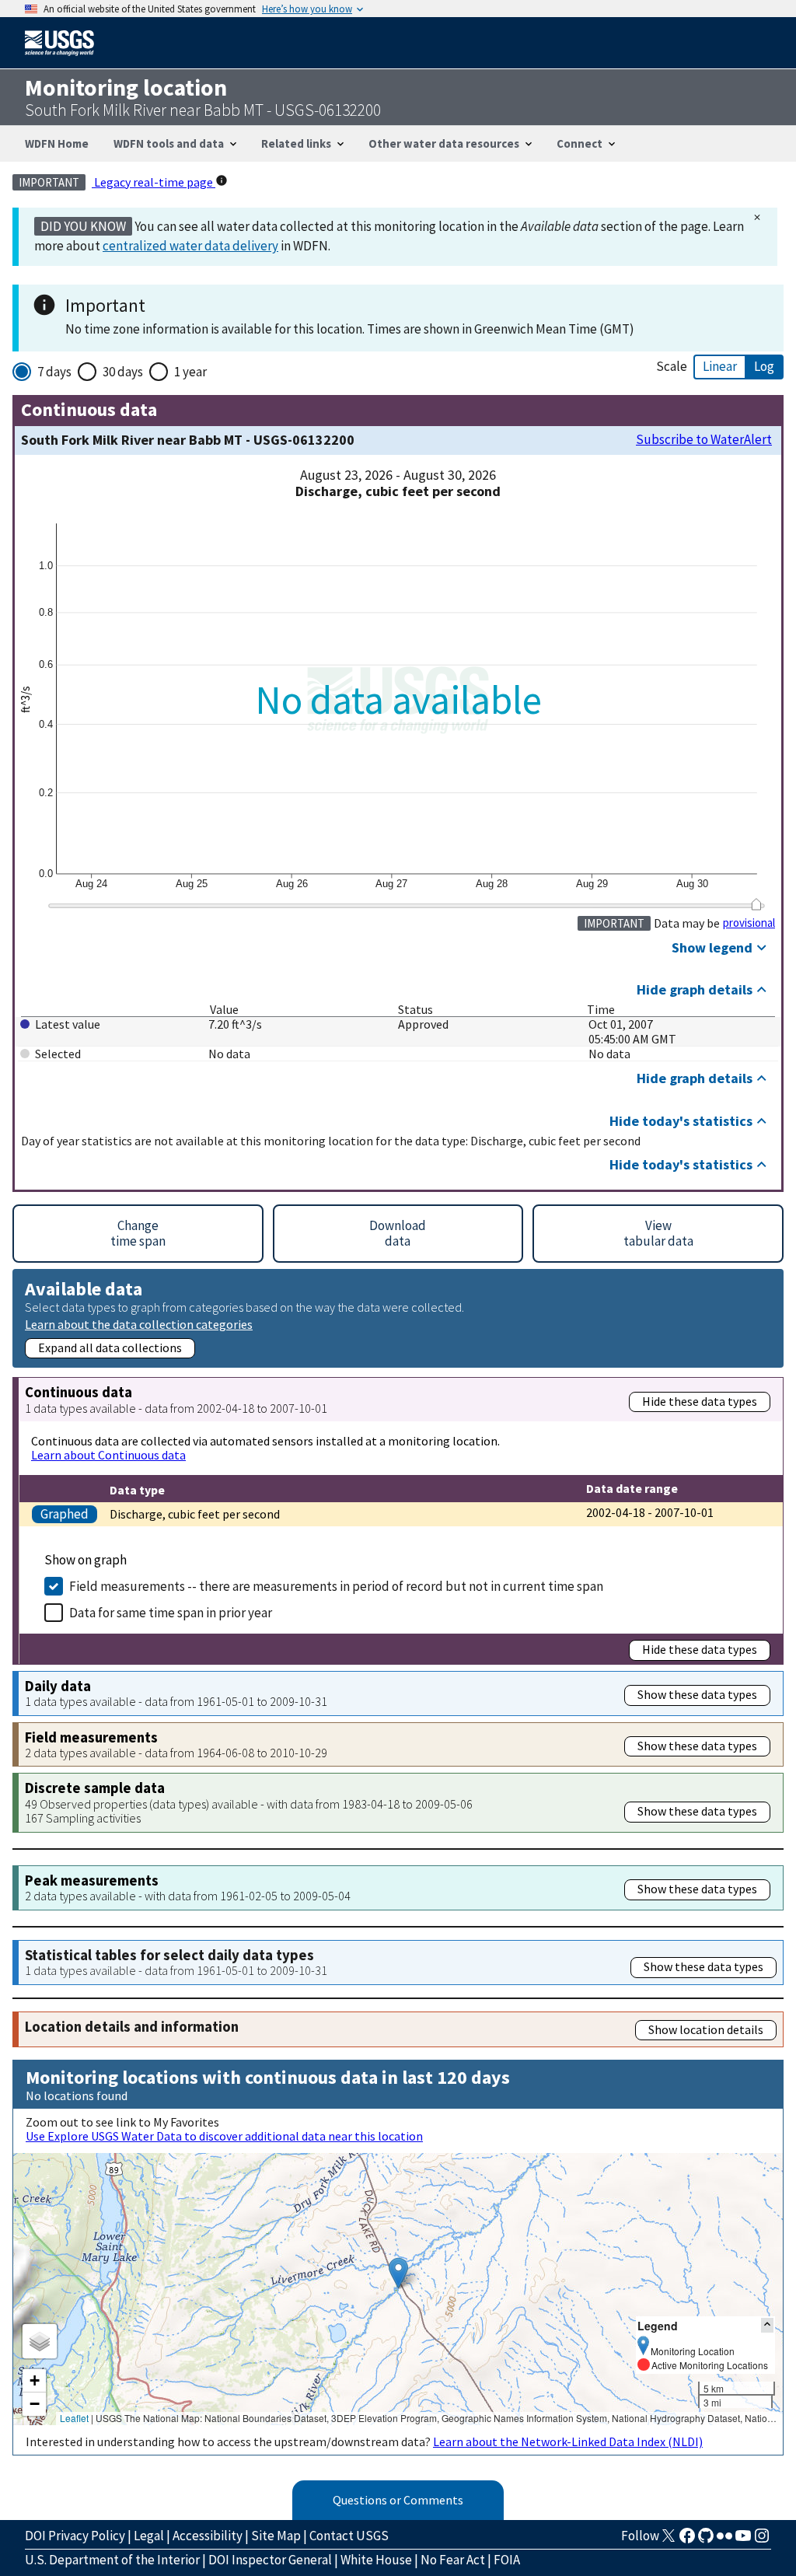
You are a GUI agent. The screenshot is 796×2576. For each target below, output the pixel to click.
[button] (398, 2273)
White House (376, 2560)
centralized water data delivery (190, 246)
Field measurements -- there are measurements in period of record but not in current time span (336, 1586)
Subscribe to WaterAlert (704, 440)
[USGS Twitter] (669, 2540)
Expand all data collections (110, 1347)
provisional (749, 923)
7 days (54, 372)
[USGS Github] (706, 2540)
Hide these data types (700, 1401)
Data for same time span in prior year (171, 1613)
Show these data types (697, 1694)
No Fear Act (453, 2560)
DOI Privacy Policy (75, 2536)
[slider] (756, 904)
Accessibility (208, 2536)
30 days (123, 372)
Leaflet (74, 2418)
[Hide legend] (767, 2325)
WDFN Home (57, 143)
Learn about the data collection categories (139, 1324)
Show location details (706, 2029)
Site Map (276, 2536)
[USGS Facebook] (687, 2540)
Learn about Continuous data (108, 1455)
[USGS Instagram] (762, 2540)
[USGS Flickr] (724, 2540)
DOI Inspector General (270, 2560)
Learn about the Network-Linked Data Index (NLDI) (568, 2441)
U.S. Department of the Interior (112, 2560)
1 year (190, 372)
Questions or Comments (398, 2500)
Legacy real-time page (154, 182)
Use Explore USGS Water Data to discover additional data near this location (224, 2136)
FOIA (507, 2560)
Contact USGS (349, 2536)
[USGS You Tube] (743, 2540)
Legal (149, 2536)
